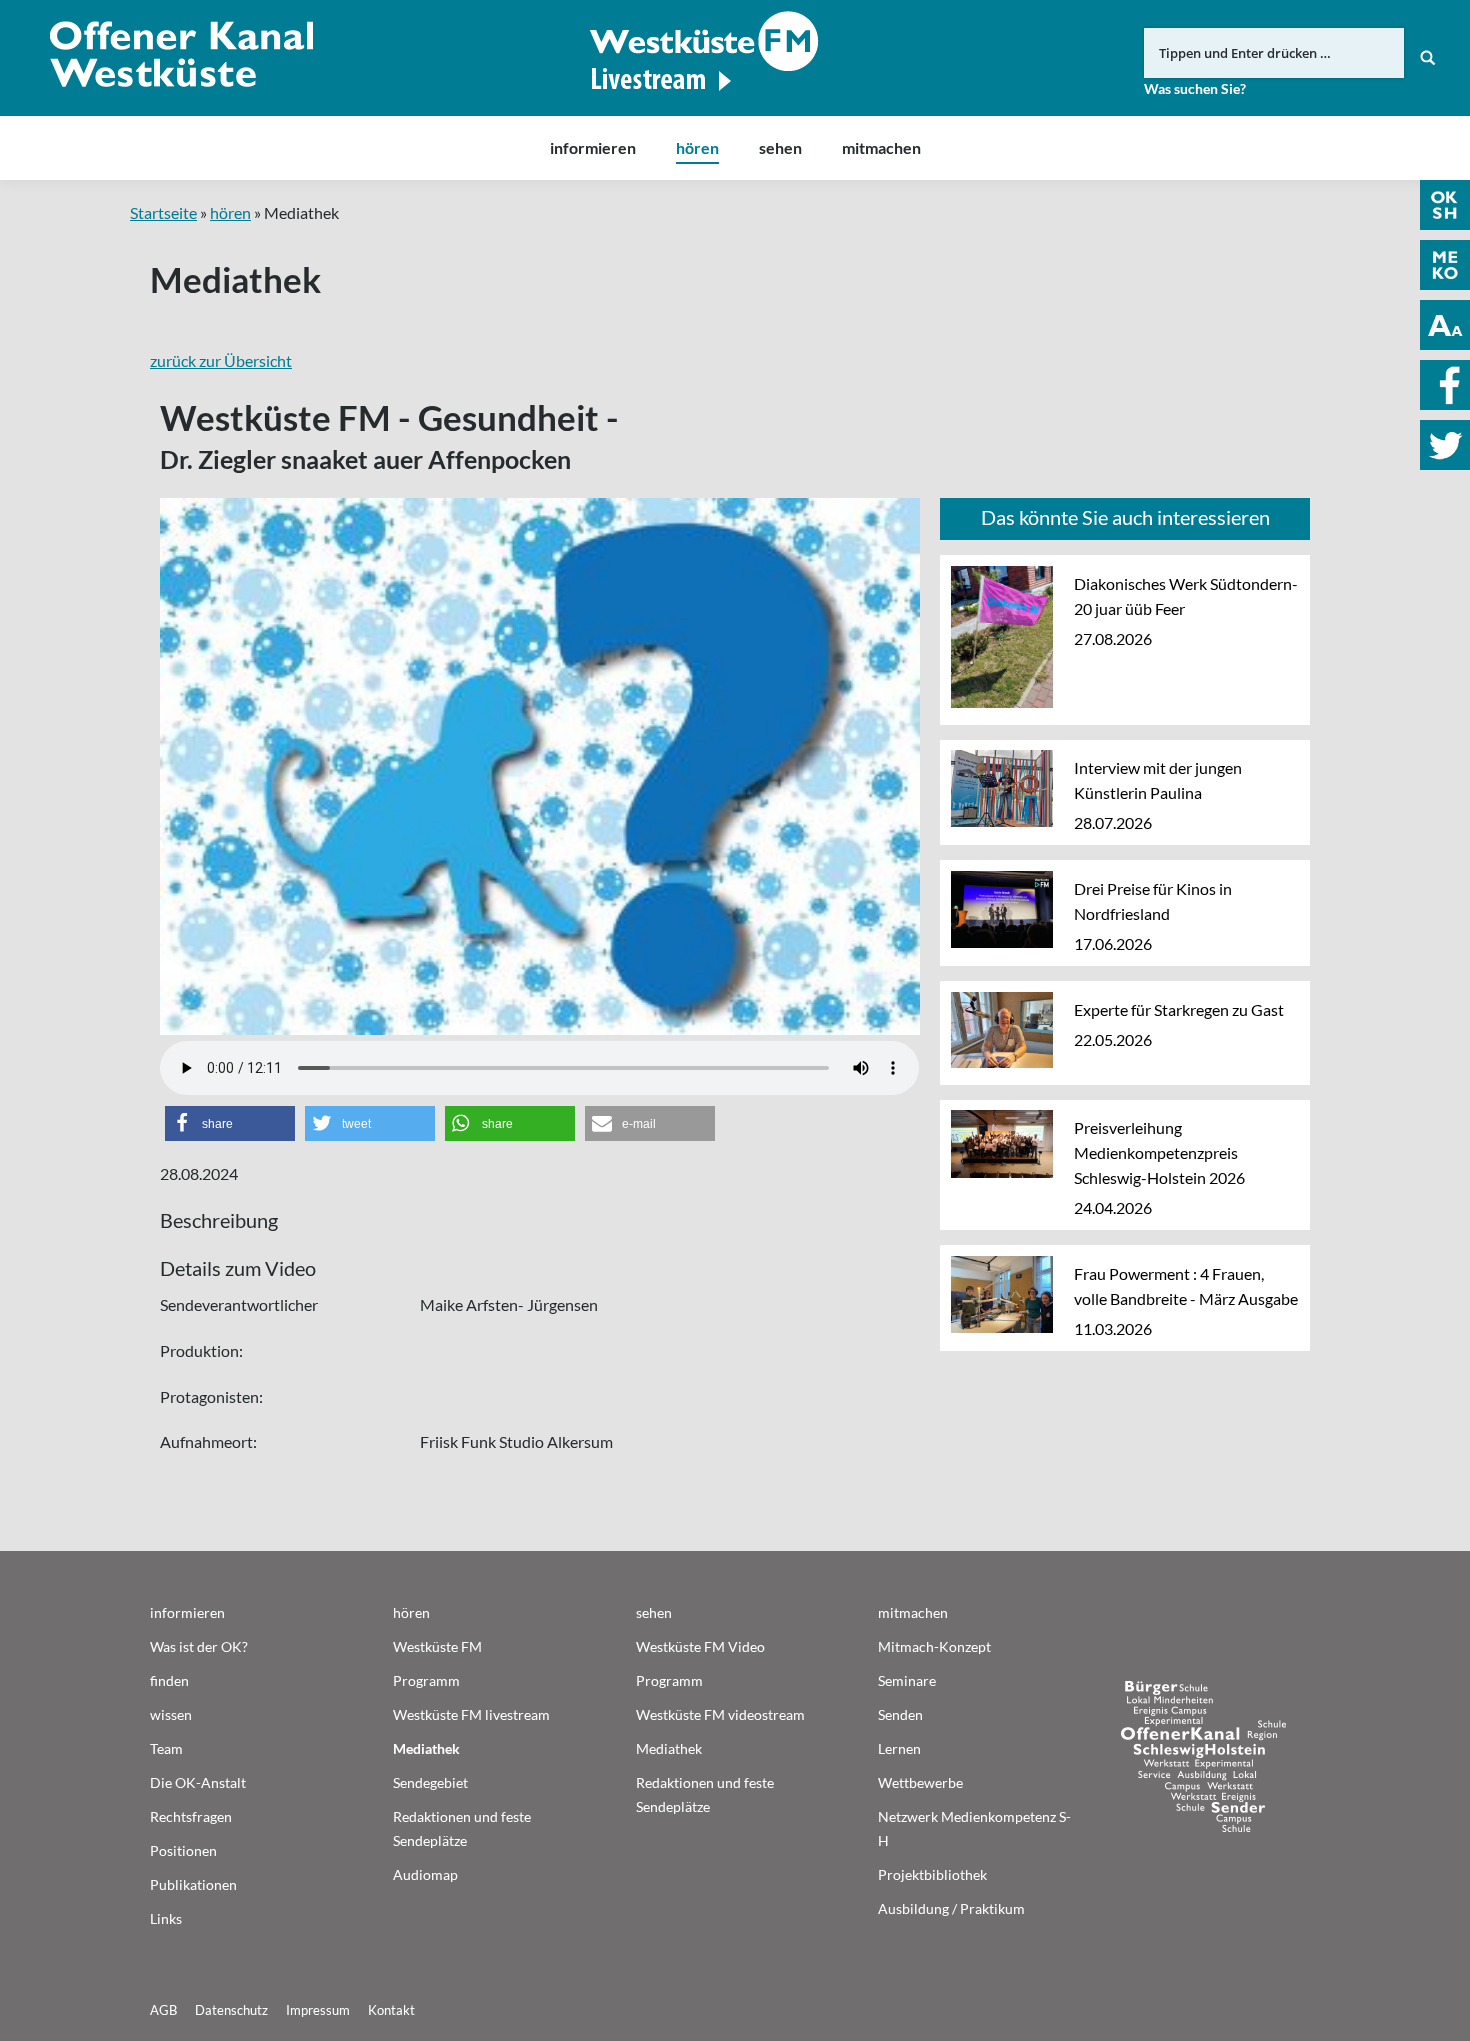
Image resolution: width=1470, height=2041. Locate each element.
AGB (163, 2010)
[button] (230, 1123)
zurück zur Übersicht (221, 360)
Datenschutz (231, 2010)
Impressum (318, 2010)
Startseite (163, 212)
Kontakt (391, 2010)
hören (230, 212)
